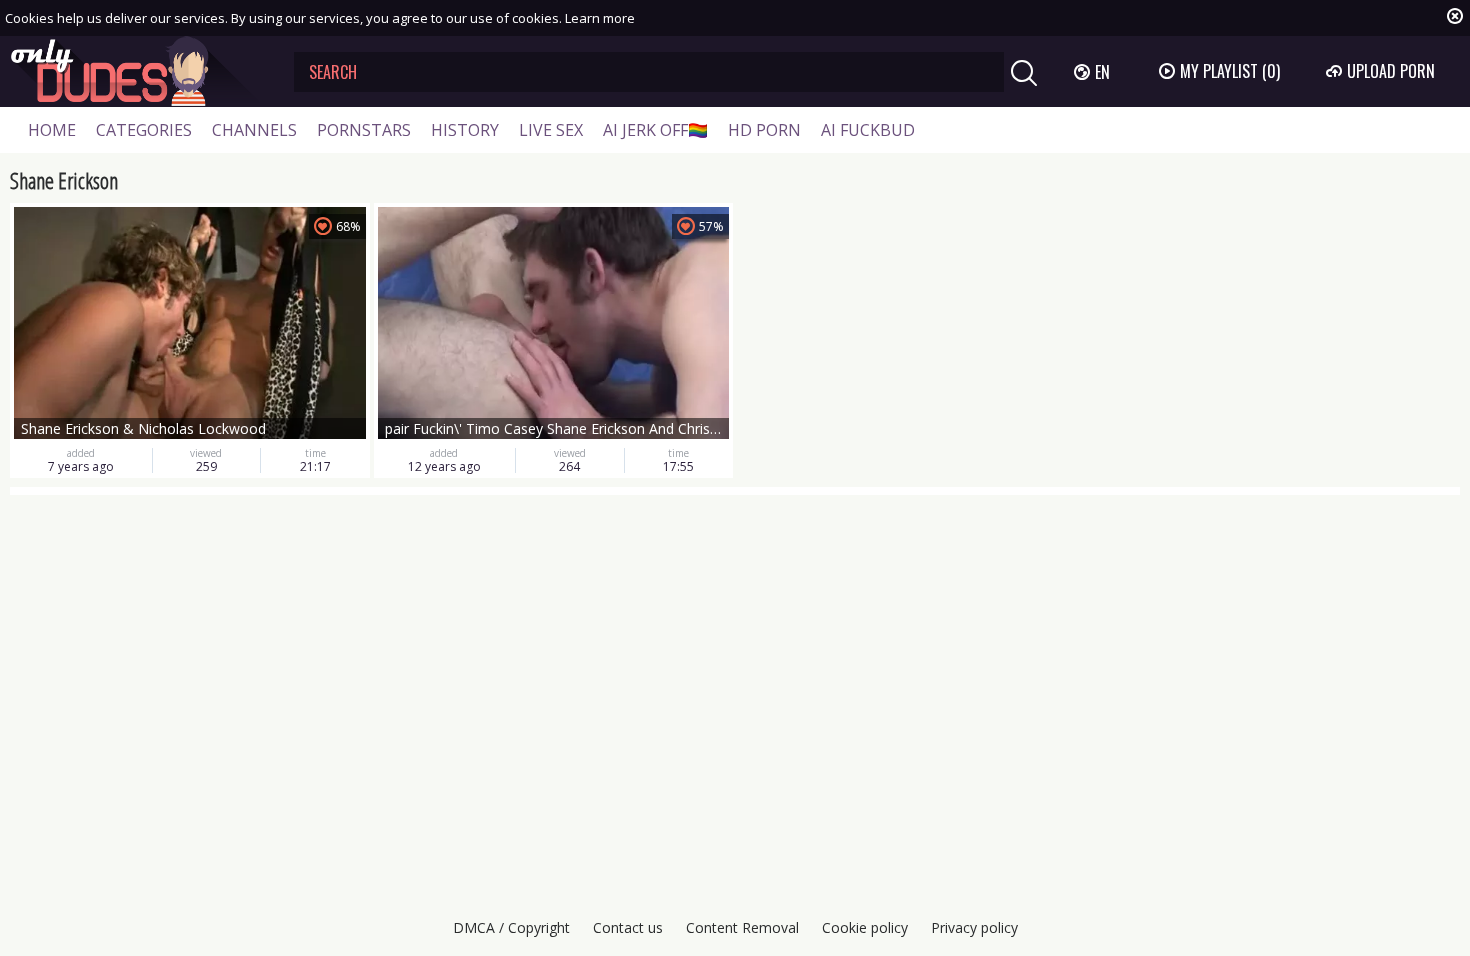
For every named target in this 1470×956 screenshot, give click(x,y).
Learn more (600, 18)
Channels (254, 130)
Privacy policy (974, 927)
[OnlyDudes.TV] (137, 71)
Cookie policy (865, 927)
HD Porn (764, 130)
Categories (144, 130)
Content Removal (742, 927)
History (465, 130)
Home (52, 130)
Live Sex (551, 130)
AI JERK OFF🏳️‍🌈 (655, 130)
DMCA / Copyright (511, 927)
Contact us (628, 927)
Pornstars (364, 130)
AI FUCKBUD (868, 130)
